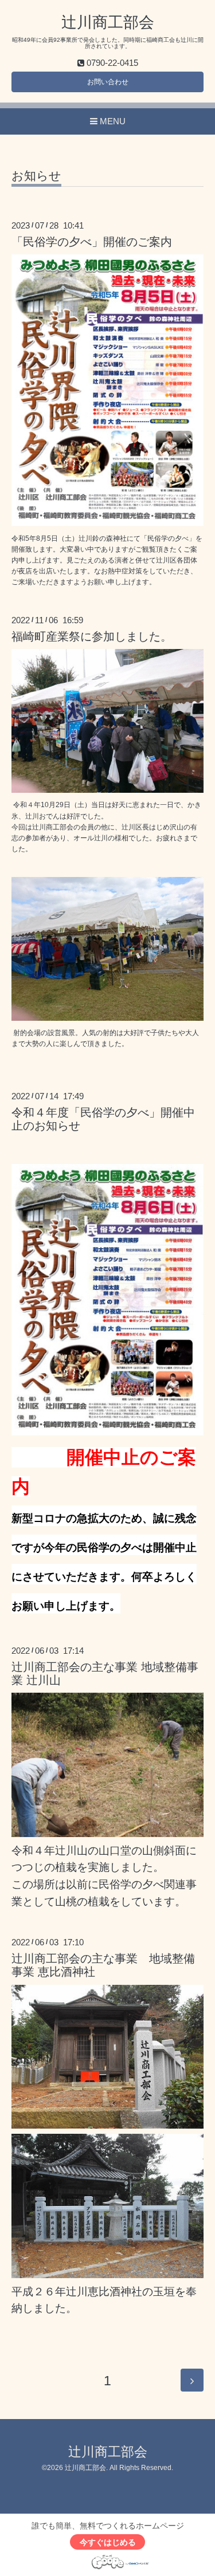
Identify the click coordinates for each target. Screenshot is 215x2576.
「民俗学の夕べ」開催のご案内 (92, 242)
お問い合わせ (108, 82)
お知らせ (36, 176)
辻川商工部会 (108, 22)
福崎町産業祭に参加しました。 (92, 636)
